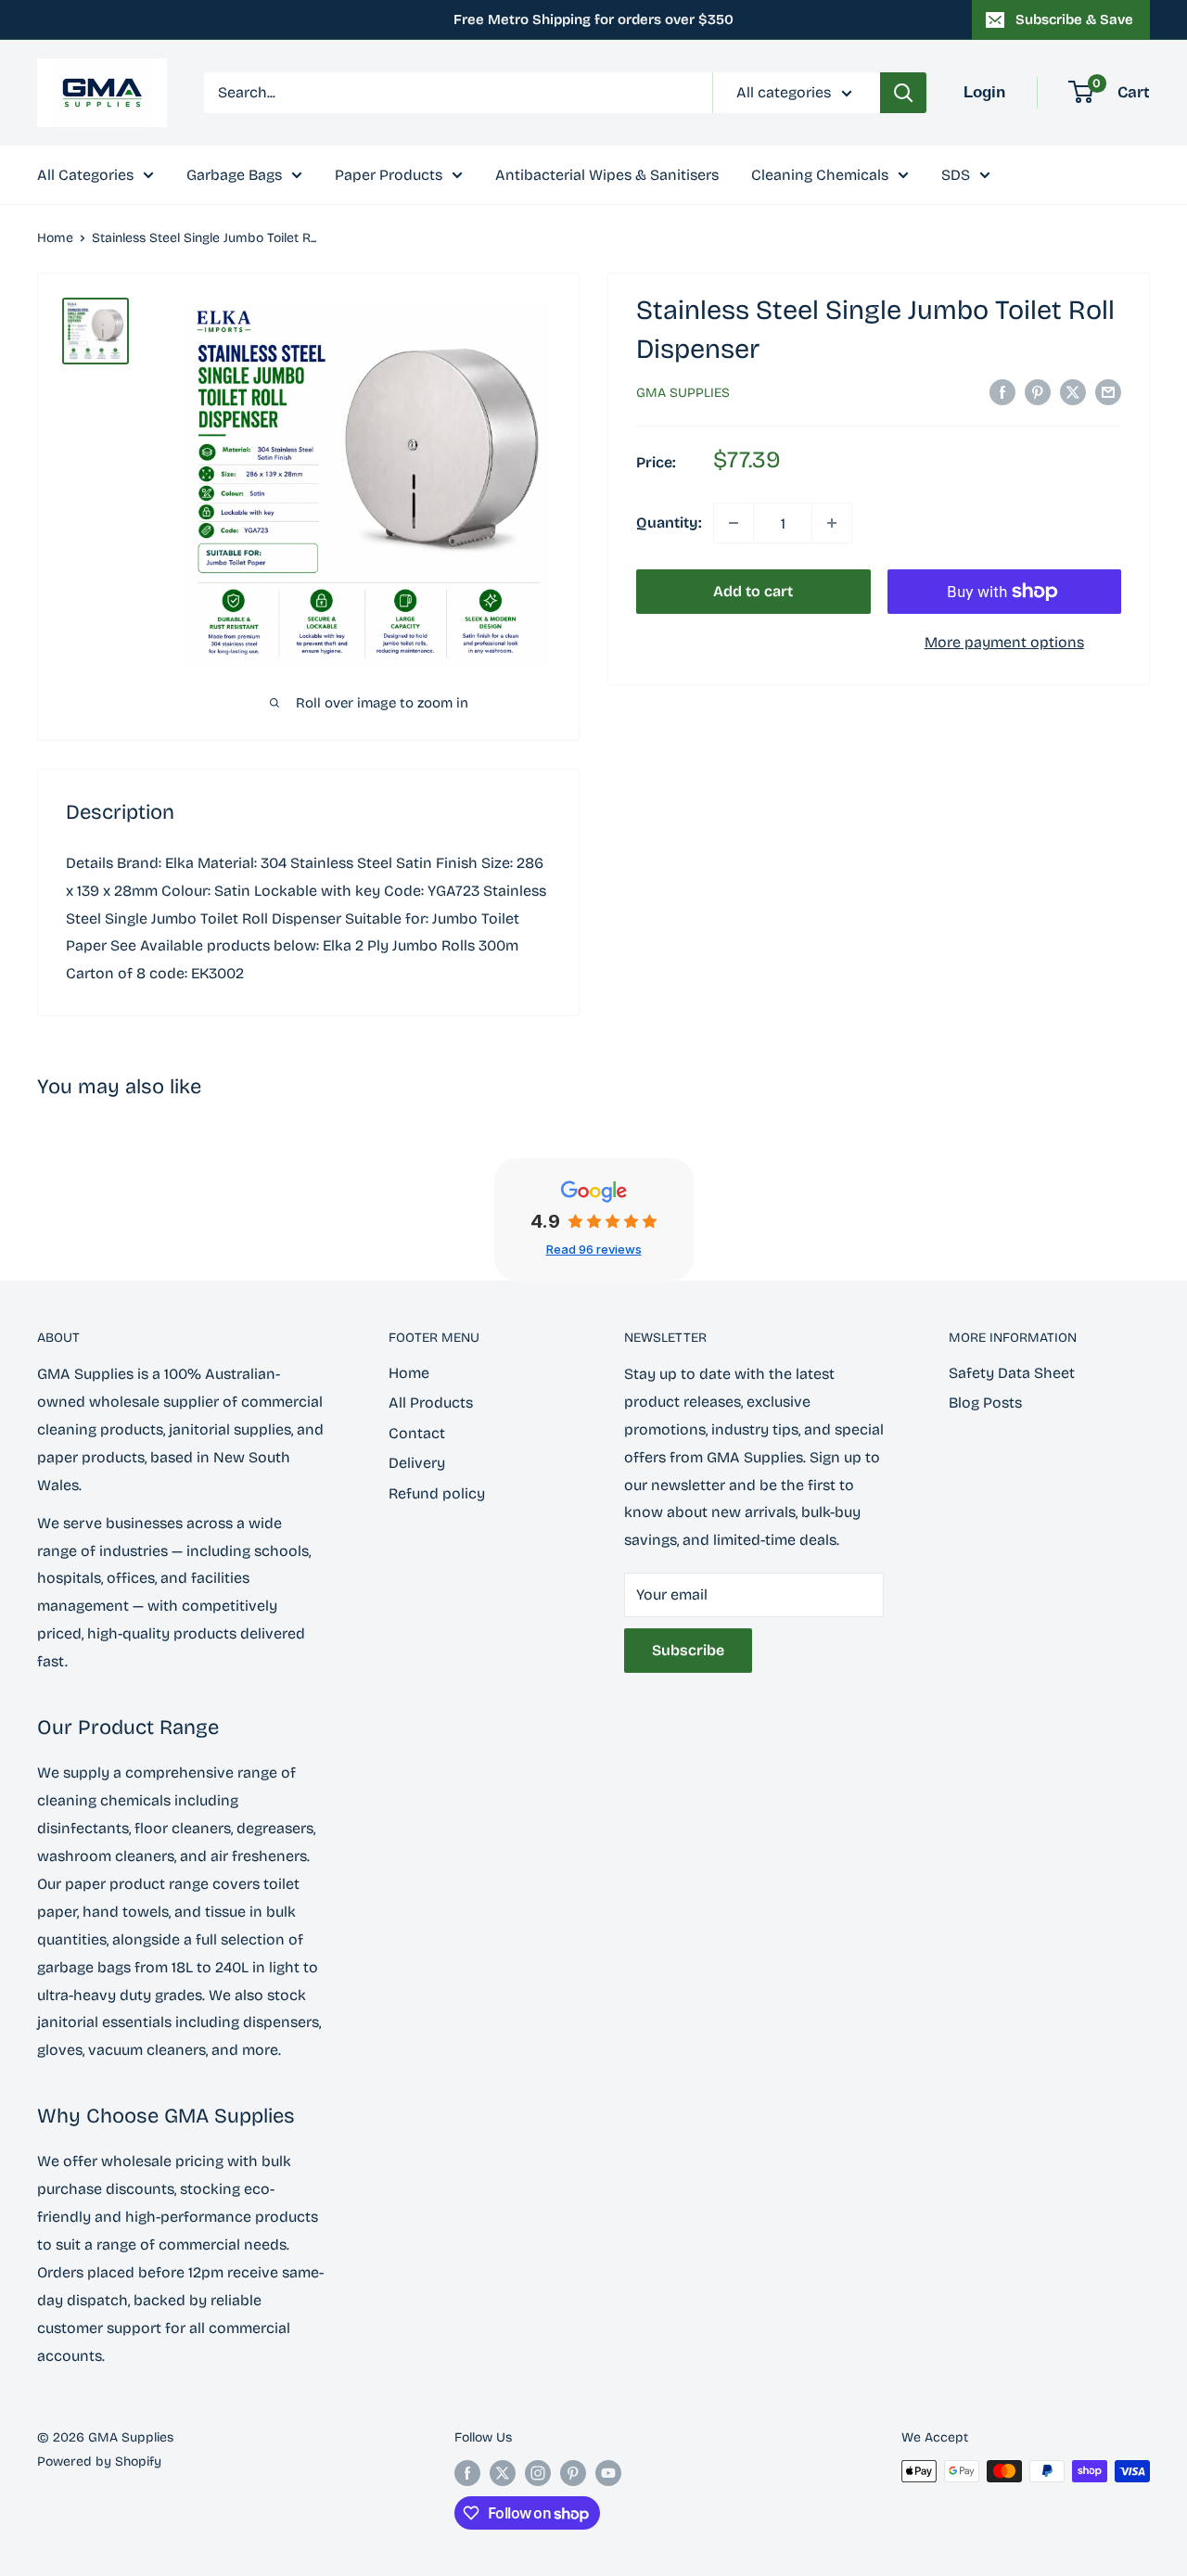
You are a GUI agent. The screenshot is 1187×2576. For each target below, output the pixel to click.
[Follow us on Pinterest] (573, 2473)
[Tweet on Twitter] (1073, 391)
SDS (956, 175)
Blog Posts (985, 1403)
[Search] (903, 93)
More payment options (1004, 642)
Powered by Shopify (99, 2461)
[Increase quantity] (832, 523)
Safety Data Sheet (1012, 1373)
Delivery (417, 1463)
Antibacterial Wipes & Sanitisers (607, 175)
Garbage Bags (234, 175)
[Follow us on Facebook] (467, 2473)
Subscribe (688, 1650)
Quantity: (669, 523)
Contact (417, 1433)
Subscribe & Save (1074, 19)
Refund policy (437, 1493)
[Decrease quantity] (734, 523)
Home (55, 238)
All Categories (85, 175)
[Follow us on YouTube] (608, 2473)
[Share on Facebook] (1002, 391)
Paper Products (389, 175)
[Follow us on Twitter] (503, 2473)
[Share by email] (1108, 391)
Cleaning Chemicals (820, 175)
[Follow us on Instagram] (538, 2473)
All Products (431, 1403)
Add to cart (753, 591)
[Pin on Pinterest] (1038, 391)
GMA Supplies (683, 393)
